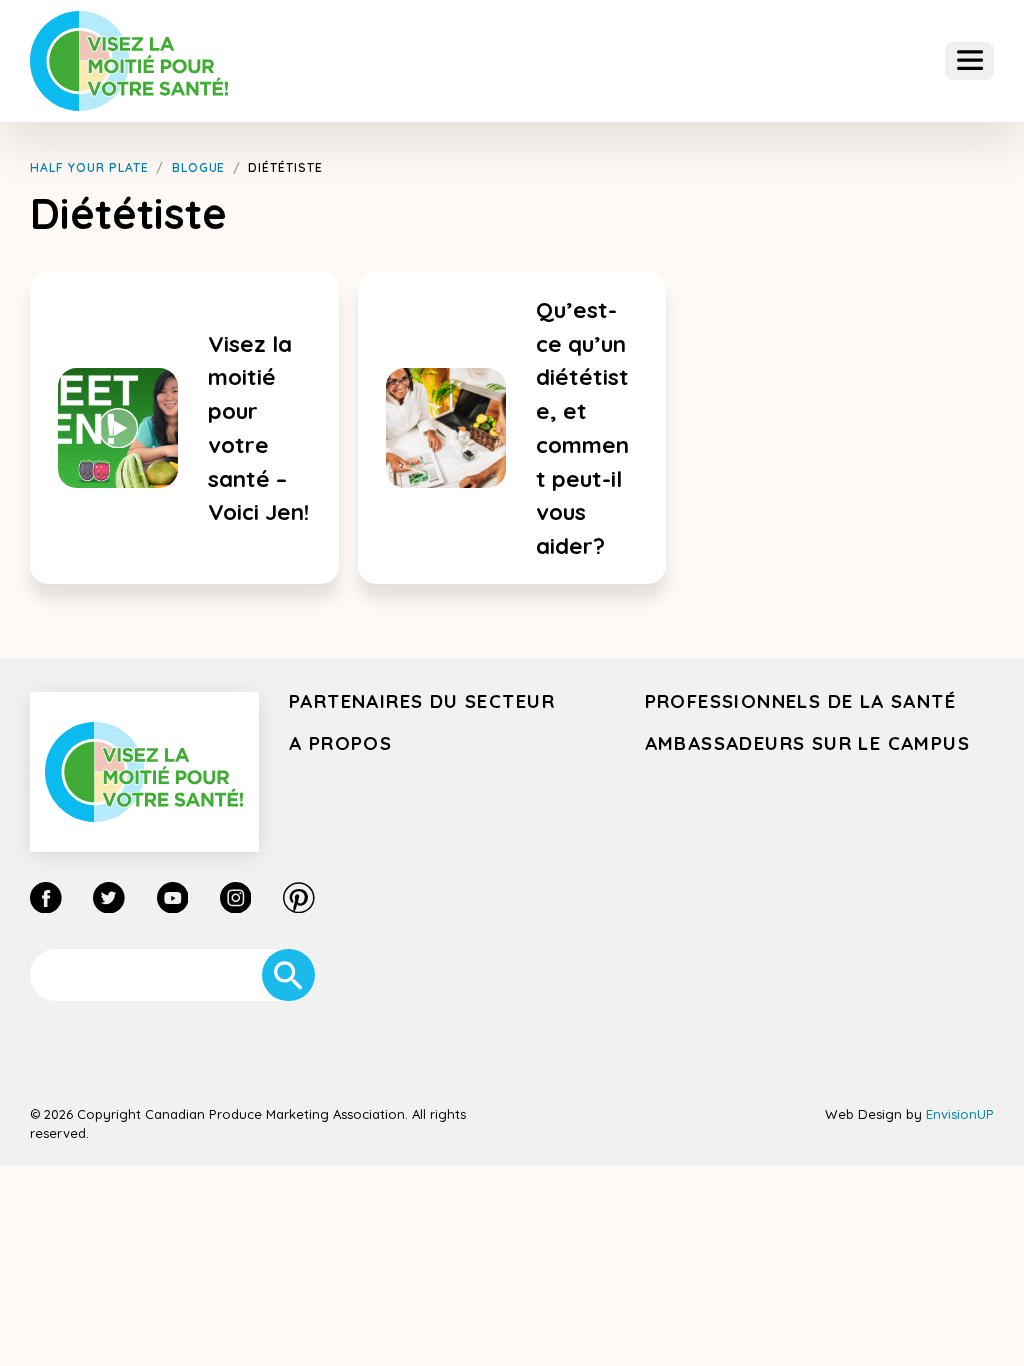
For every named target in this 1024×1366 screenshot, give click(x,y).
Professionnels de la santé (801, 701)
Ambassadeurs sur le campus (808, 743)
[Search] (288, 975)
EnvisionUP (960, 1114)
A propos (340, 743)
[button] (969, 61)
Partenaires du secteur (422, 701)
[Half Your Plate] (129, 60)
